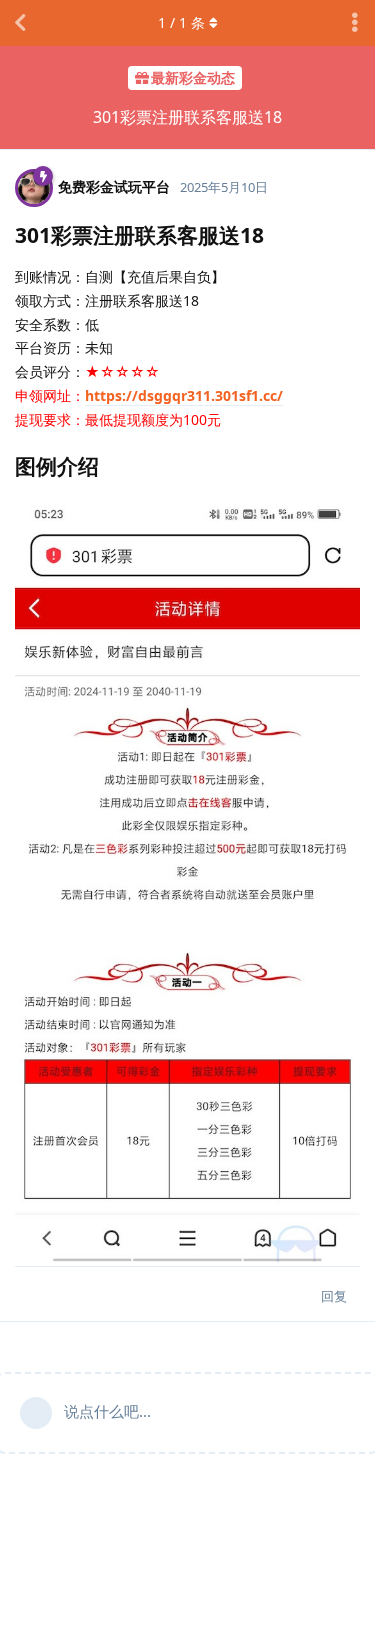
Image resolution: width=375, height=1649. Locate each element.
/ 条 (181, 22)
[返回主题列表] (20, 23)
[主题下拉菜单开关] (355, 23)
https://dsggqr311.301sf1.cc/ (184, 395)
